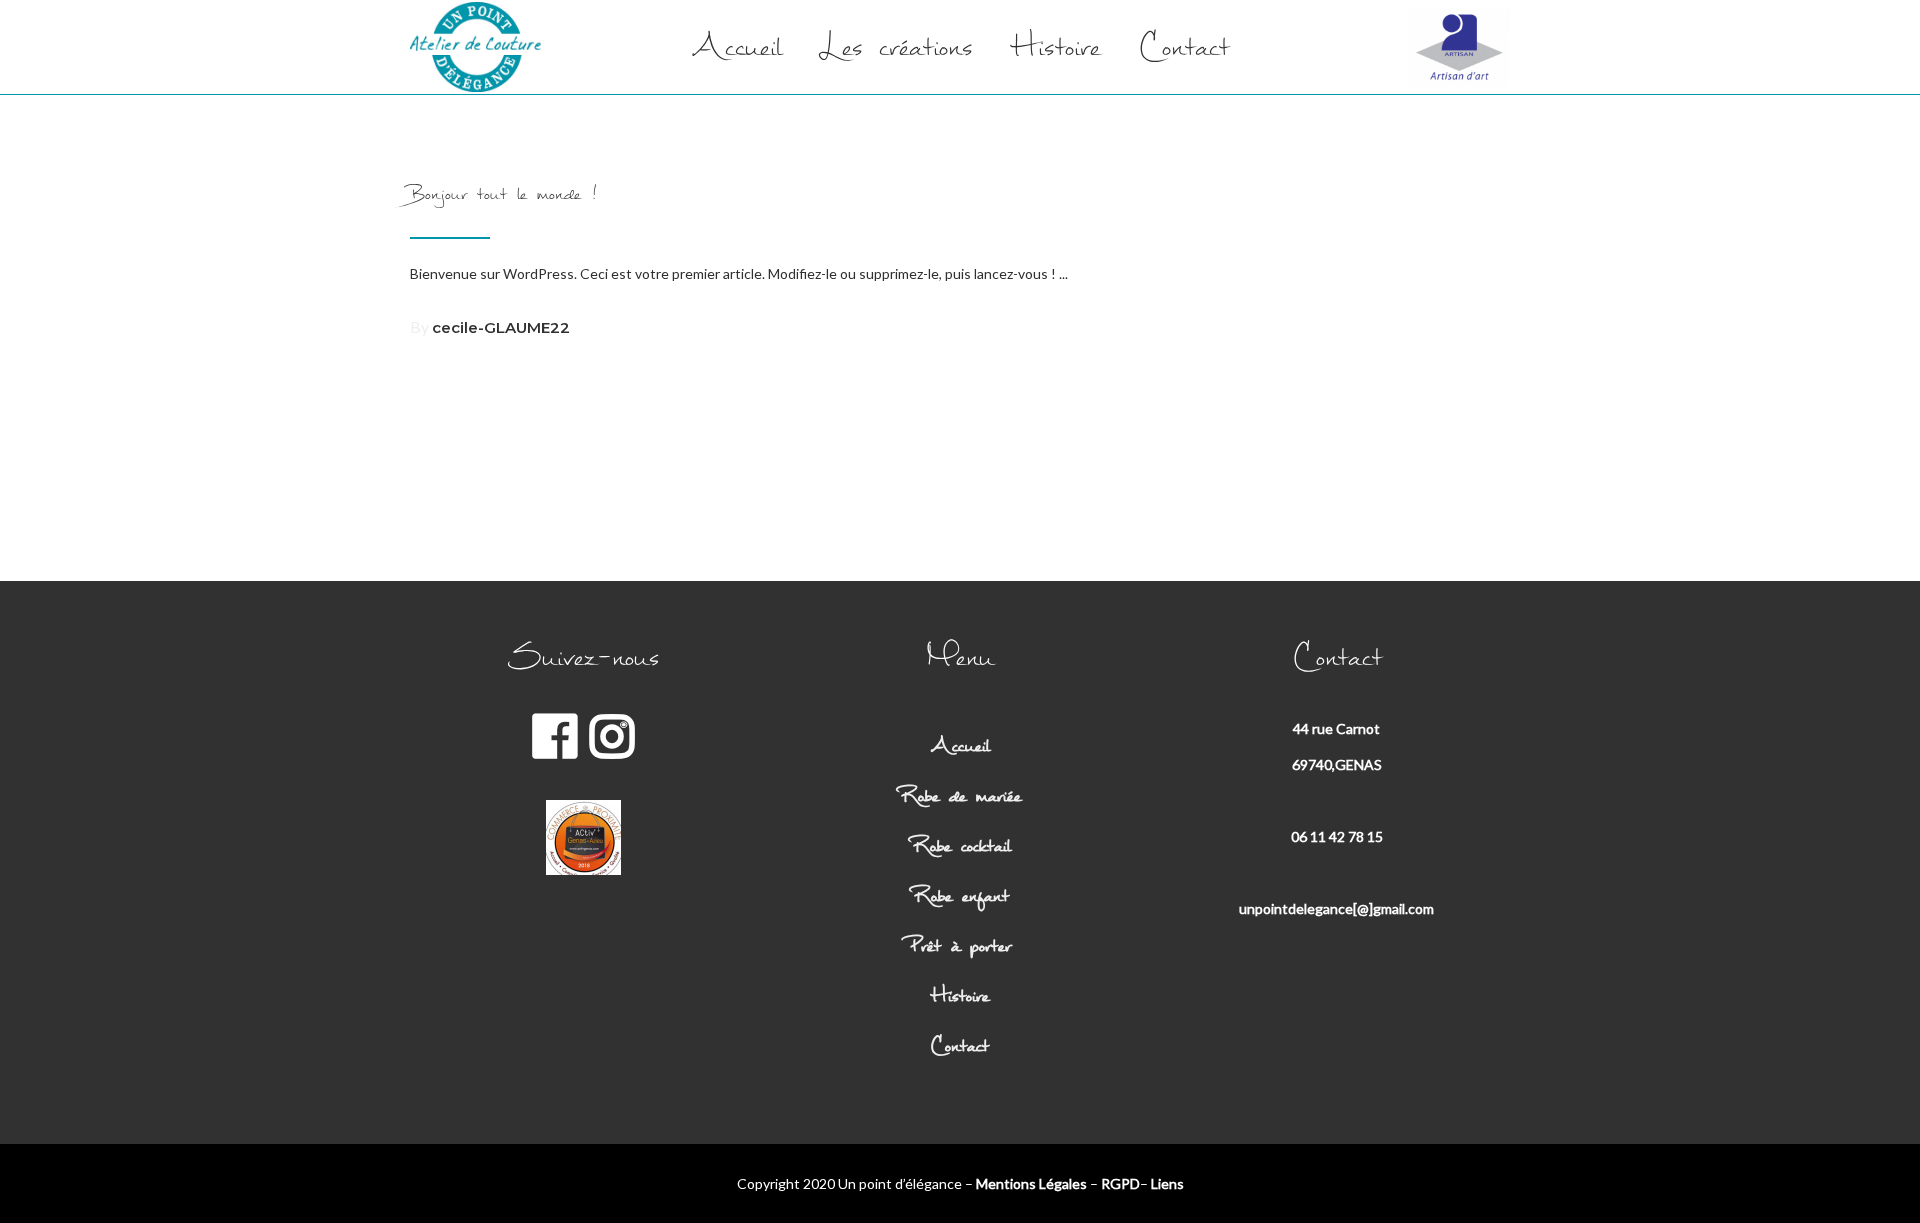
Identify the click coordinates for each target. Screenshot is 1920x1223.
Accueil (960, 745)
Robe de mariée (959, 795)
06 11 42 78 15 (1337, 836)
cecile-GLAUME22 (501, 327)
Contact (959, 1045)
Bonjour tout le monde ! (503, 193)
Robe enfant (960, 895)
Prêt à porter (959, 945)
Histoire (960, 995)
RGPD (1120, 1183)
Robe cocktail (960, 845)
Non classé (613, 147)
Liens (1167, 1183)
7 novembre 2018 (483, 147)
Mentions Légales (1031, 1183)
